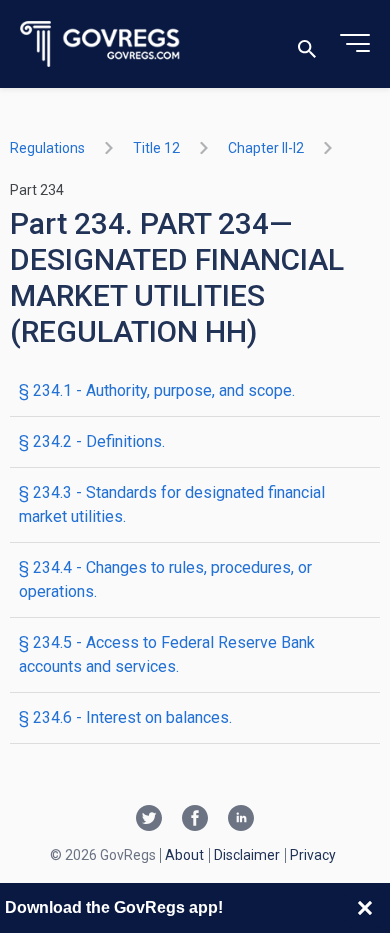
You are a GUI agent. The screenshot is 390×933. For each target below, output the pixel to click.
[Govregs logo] (100, 44)
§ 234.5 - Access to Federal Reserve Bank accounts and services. (167, 654)
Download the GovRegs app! (114, 907)
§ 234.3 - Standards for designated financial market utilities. (172, 504)
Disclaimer (247, 855)
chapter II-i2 (266, 148)
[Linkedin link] (241, 820)
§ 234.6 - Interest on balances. (125, 717)
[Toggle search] (307, 44)
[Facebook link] (195, 820)
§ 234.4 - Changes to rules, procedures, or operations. (165, 579)
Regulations (47, 148)
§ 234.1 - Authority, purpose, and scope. (157, 390)
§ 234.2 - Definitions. (92, 441)
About (184, 855)
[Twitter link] (149, 820)
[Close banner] (365, 908)
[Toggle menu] (355, 44)
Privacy (313, 855)
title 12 (156, 148)
